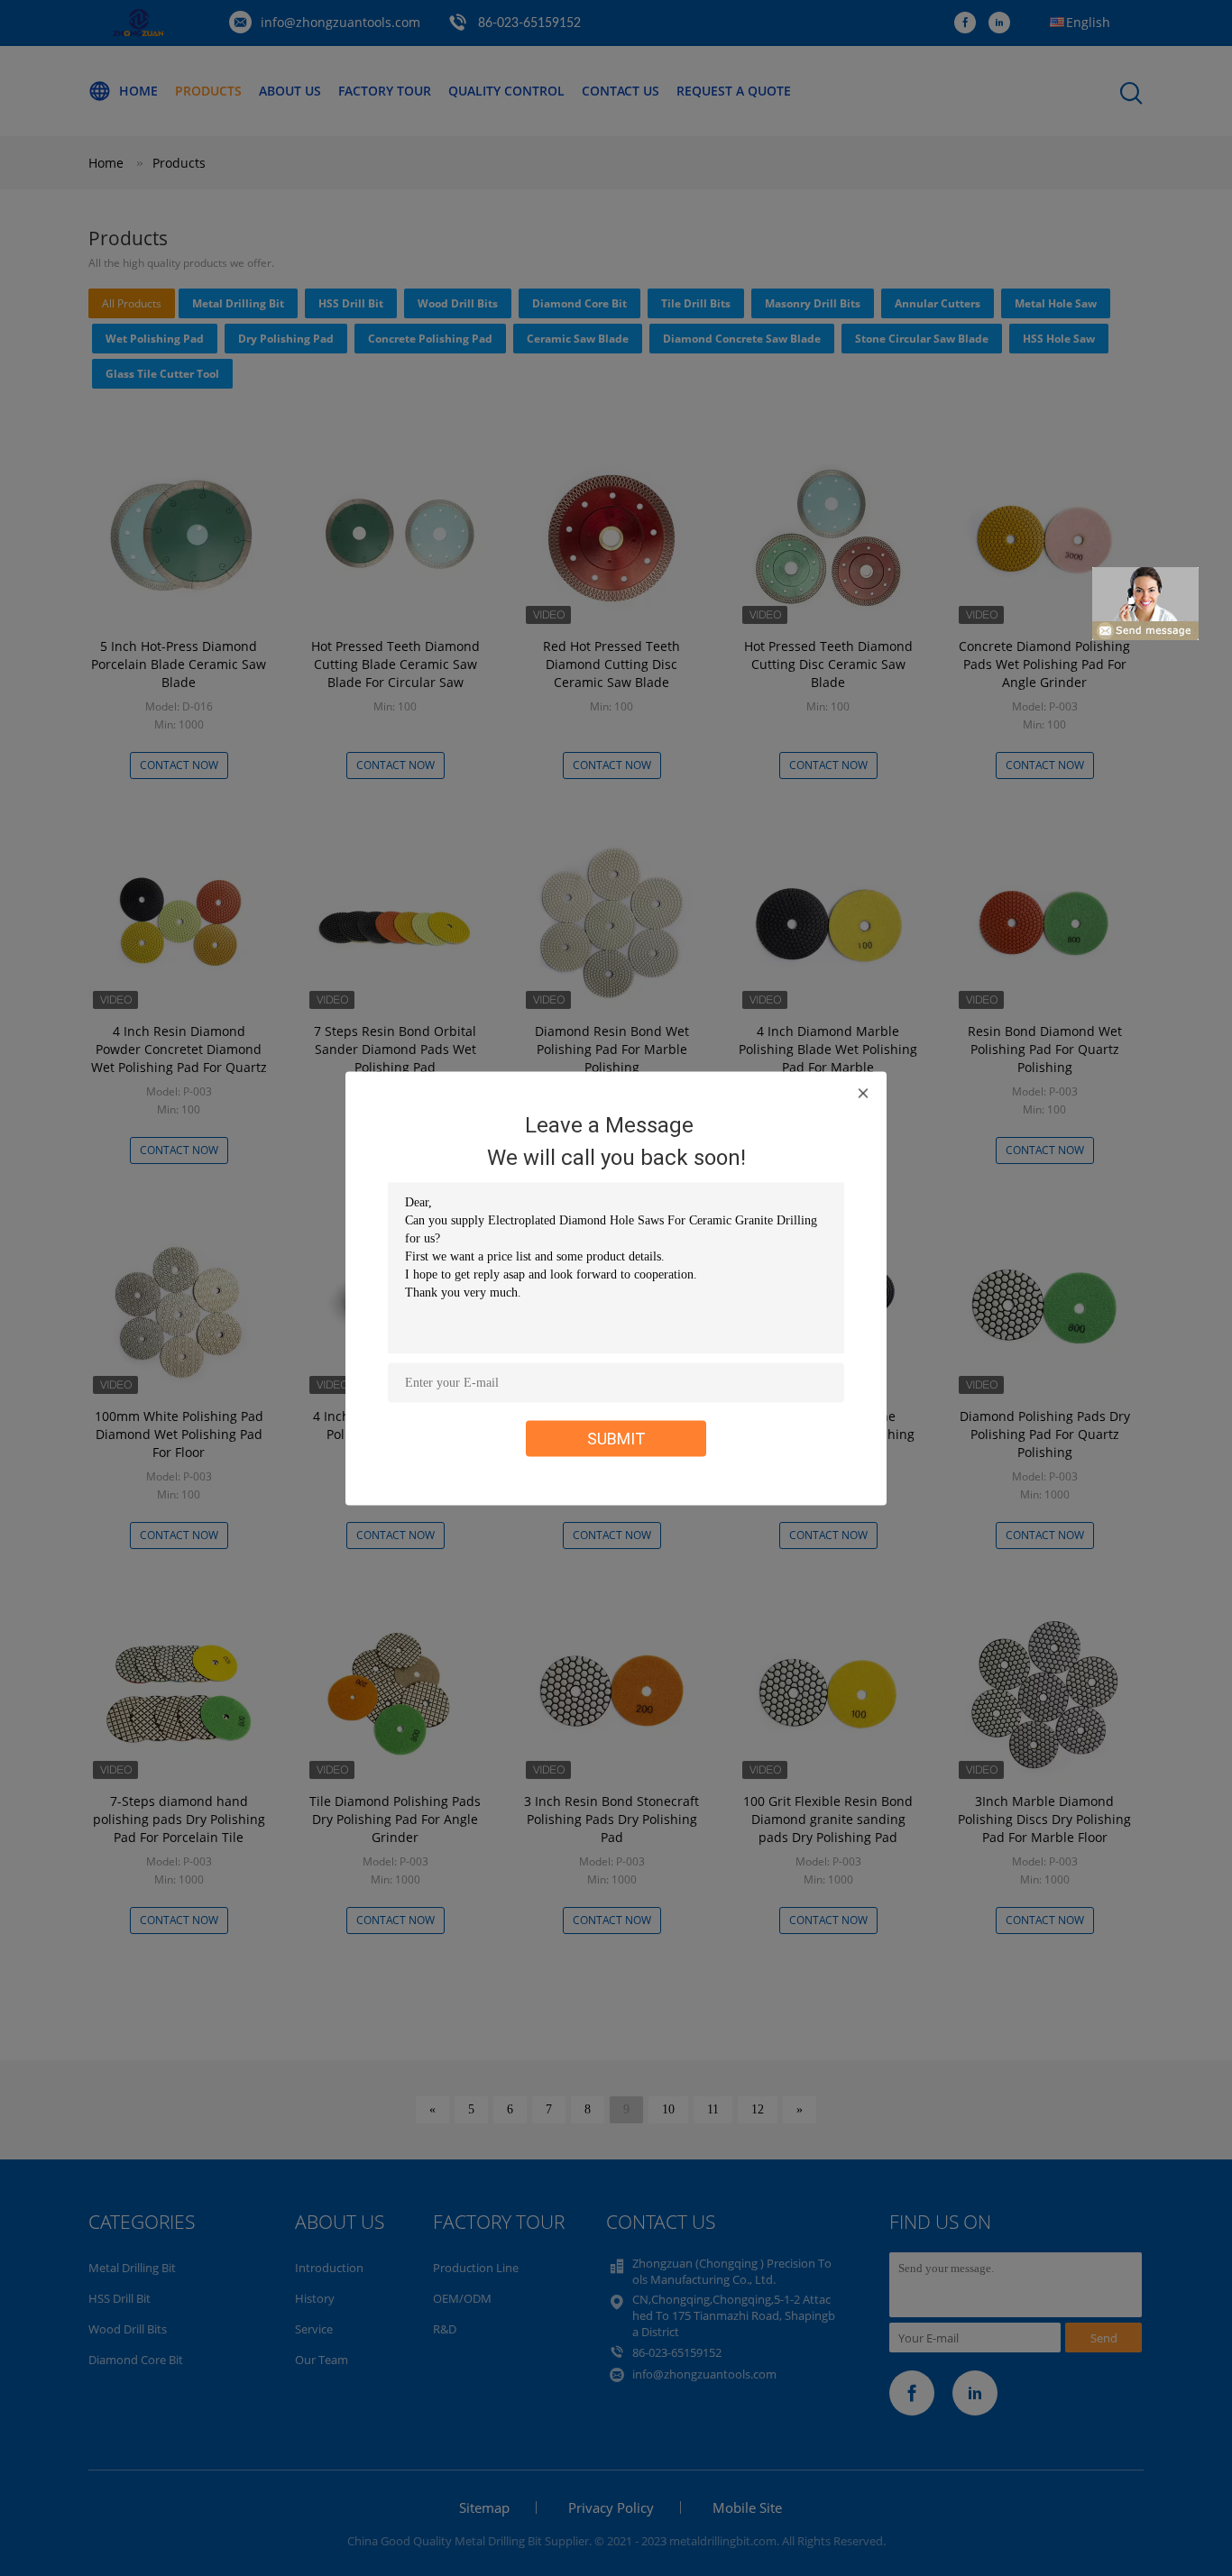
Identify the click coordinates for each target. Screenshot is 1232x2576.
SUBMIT (616, 1438)
